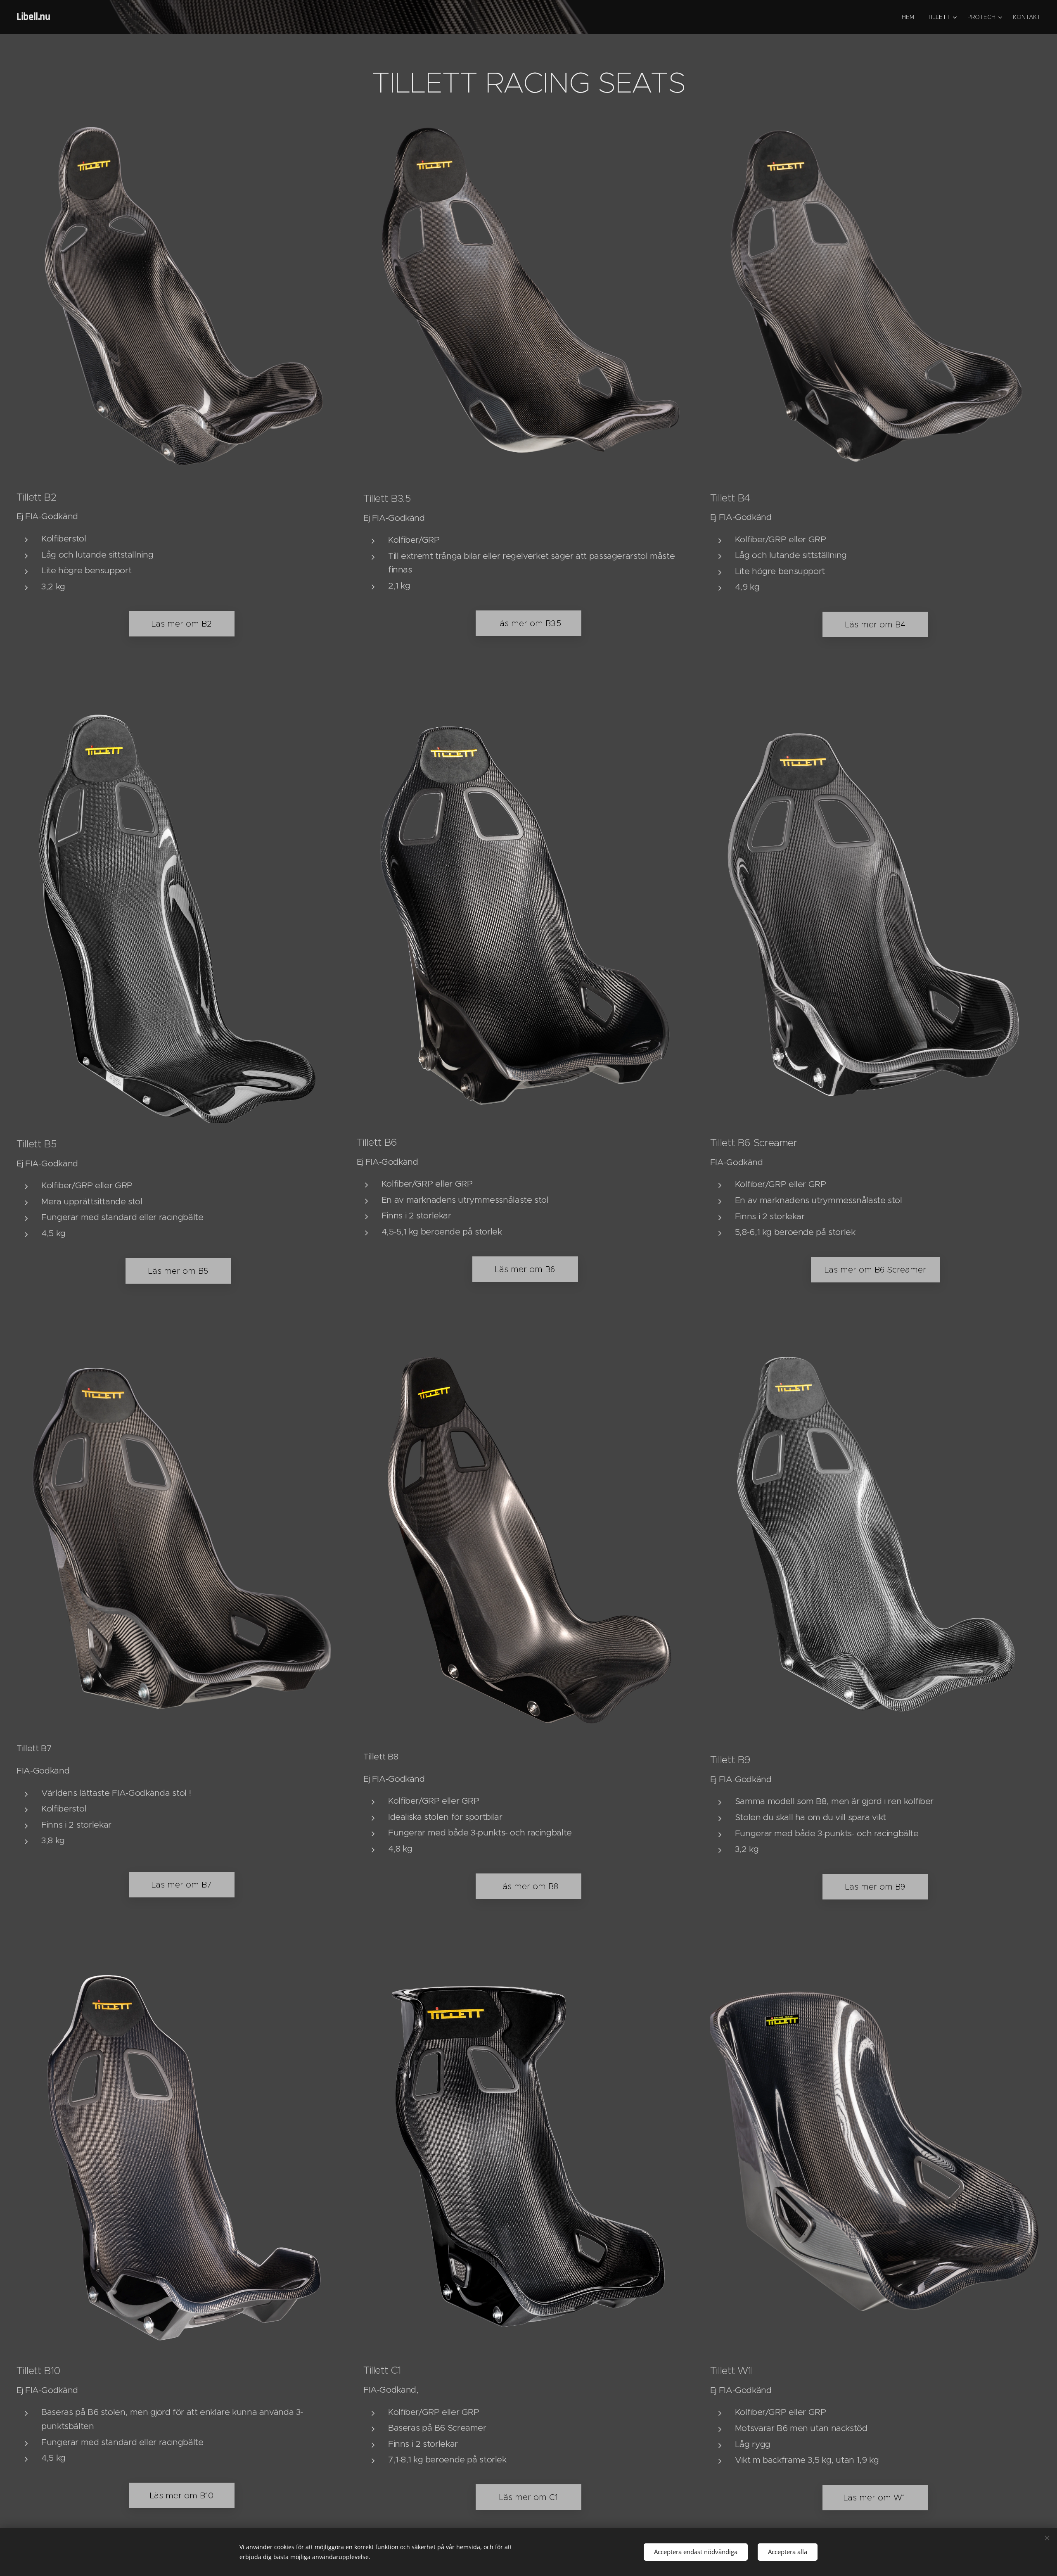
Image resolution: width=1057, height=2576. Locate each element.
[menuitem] (910, 17)
